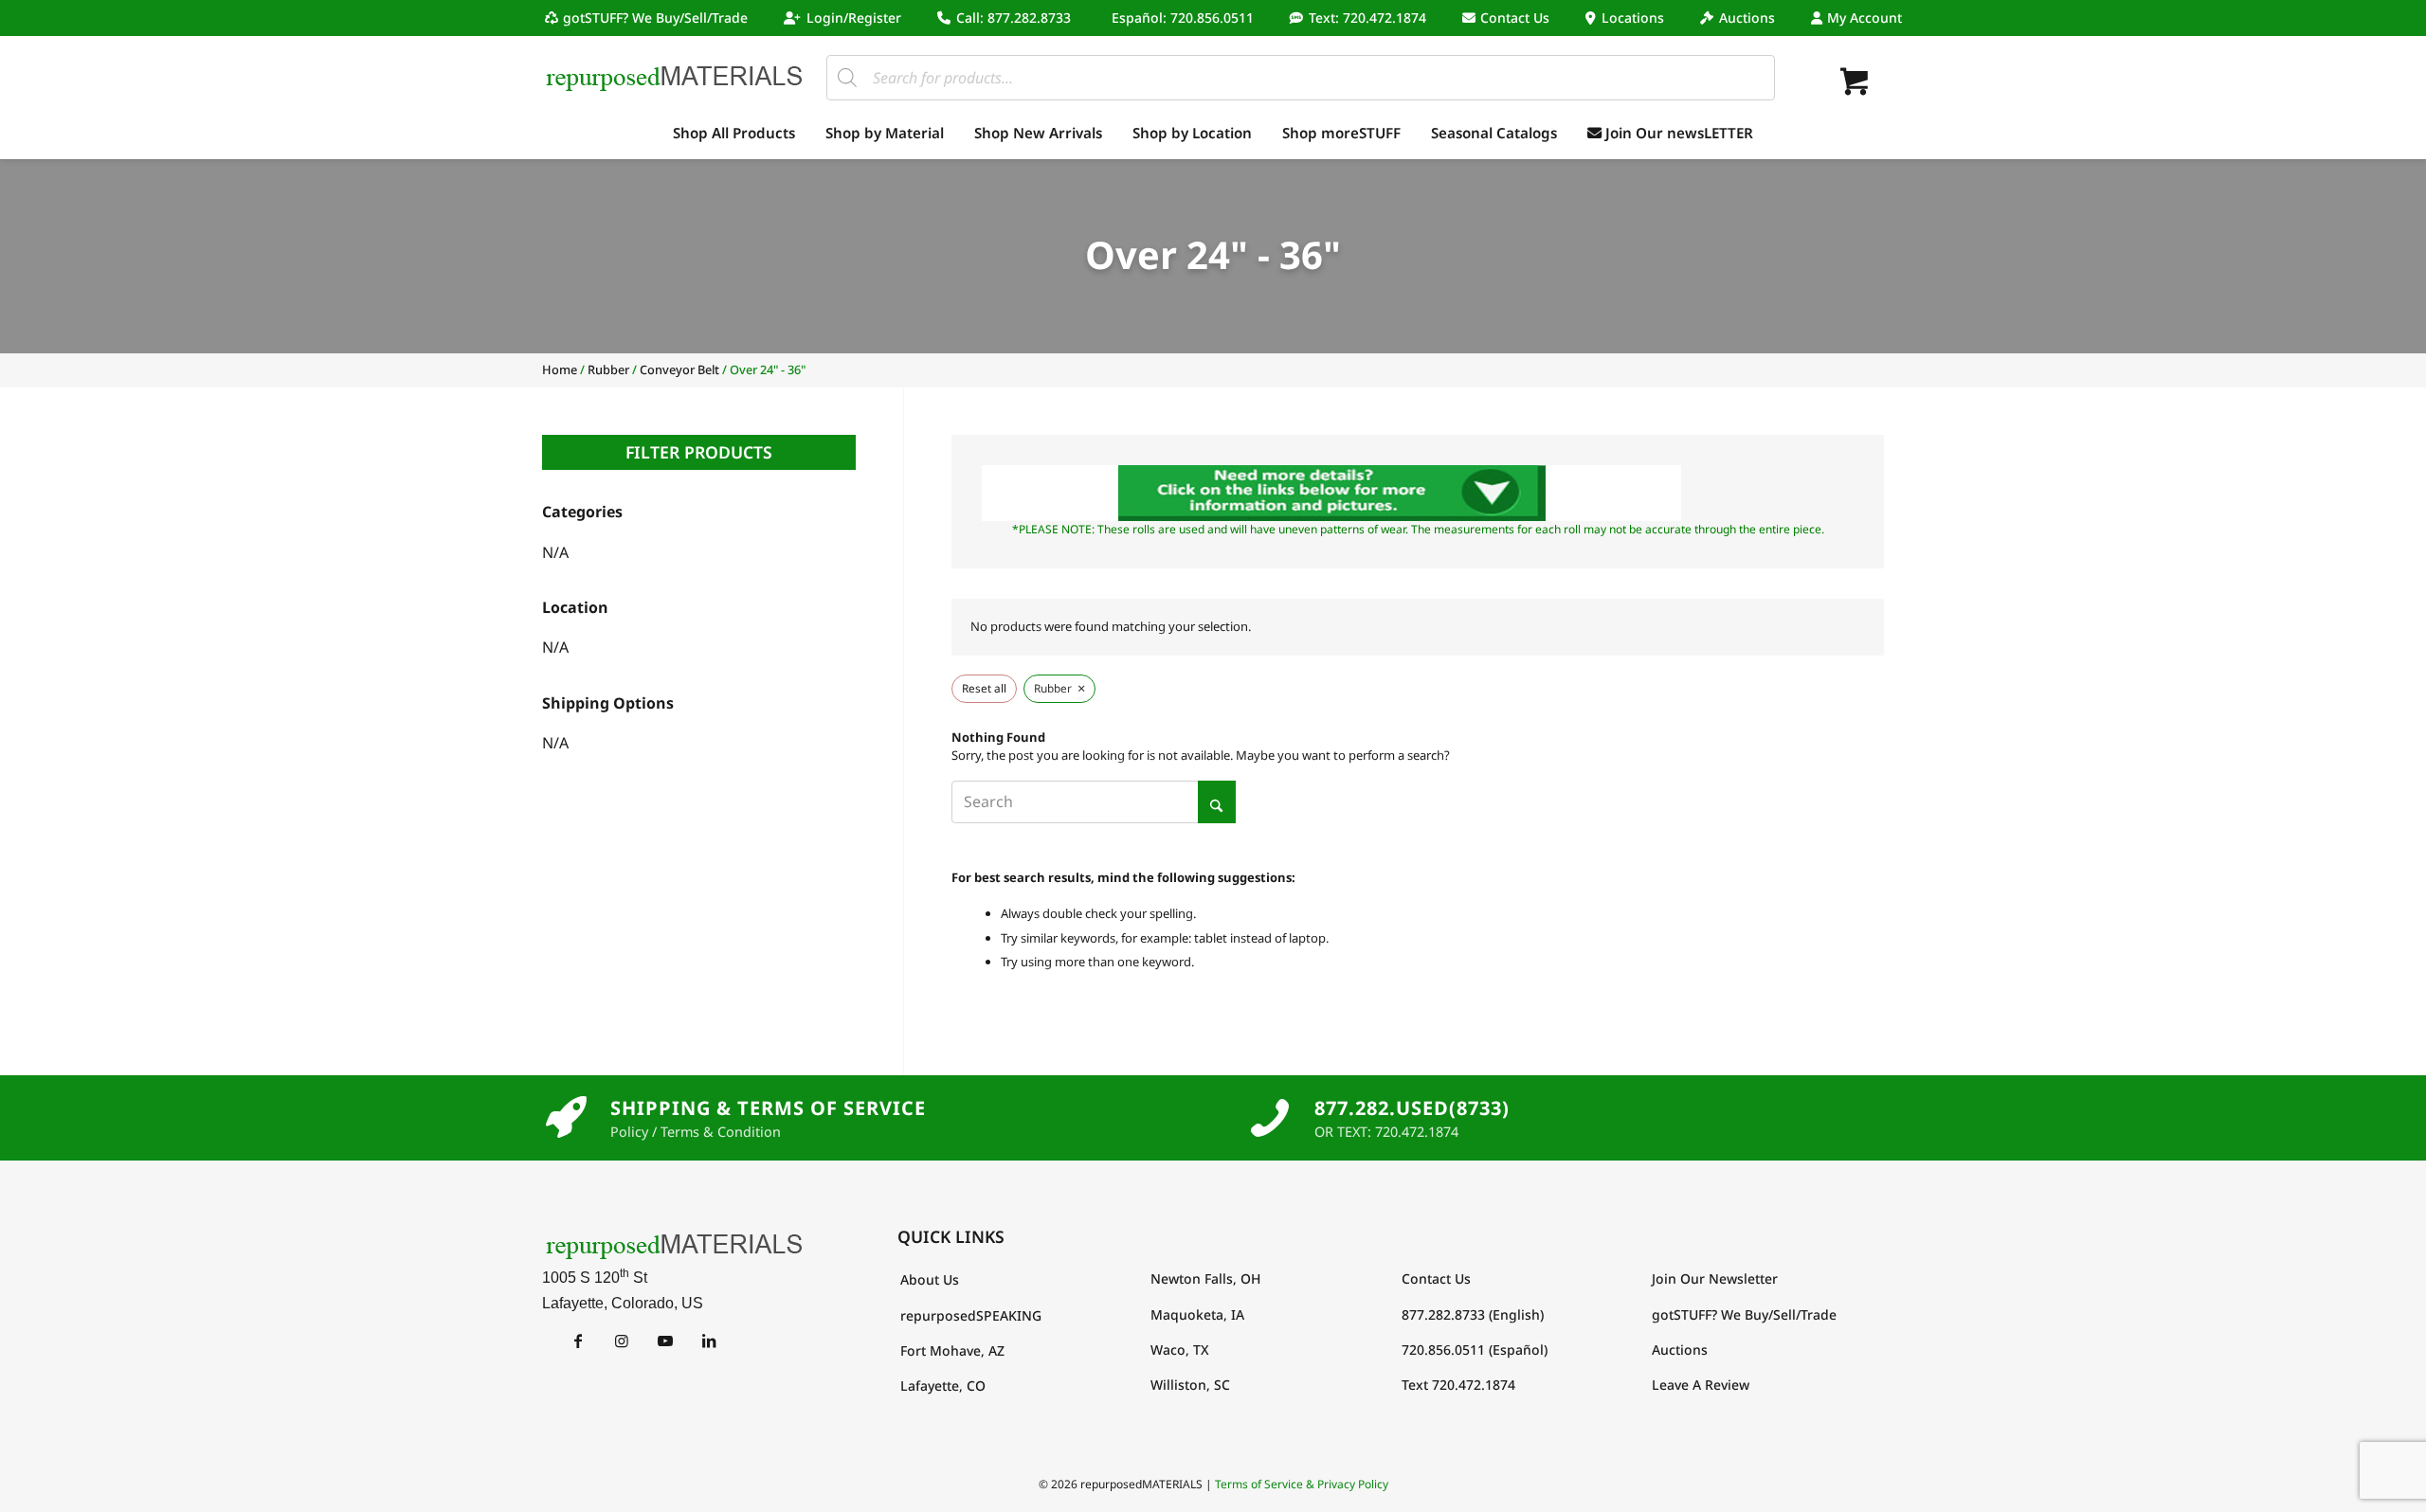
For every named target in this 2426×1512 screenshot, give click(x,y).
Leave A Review (1701, 1385)
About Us (930, 1279)
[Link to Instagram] (621, 1341)
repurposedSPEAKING (971, 1315)
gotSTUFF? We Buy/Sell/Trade (655, 18)
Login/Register (854, 18)
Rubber (608, 369)
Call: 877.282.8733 (1014, 18)
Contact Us (1515, 18)
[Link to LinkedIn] (708, 1341)
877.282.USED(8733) (1412, 1108)
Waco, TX (1180, 1350)
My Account (1865, 18)
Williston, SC (1190, 1385)
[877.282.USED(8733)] (1270, 1118)
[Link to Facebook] (578, 1341)
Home (560, 369)
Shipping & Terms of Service (768, 1108)
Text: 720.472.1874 (1367, 18)
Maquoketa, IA (1197, 1314)
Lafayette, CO (943, 1386)
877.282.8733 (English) (1473, 1314)
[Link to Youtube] (665, 1341)
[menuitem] (652, 18)
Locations (1633, 18)
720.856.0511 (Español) (1475, 1350)
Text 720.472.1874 (1458, 1385)
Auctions (1747, 18)
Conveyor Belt (679, 369)
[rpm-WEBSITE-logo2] (679, 1246)
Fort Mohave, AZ (952, 1350)
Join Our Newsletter (1715, 1278)
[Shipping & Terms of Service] (566, 1118)
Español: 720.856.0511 (1183, 18)
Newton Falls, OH (1205, 1278)
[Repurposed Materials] (675, 77)
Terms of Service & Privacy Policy (1302, 1484)
